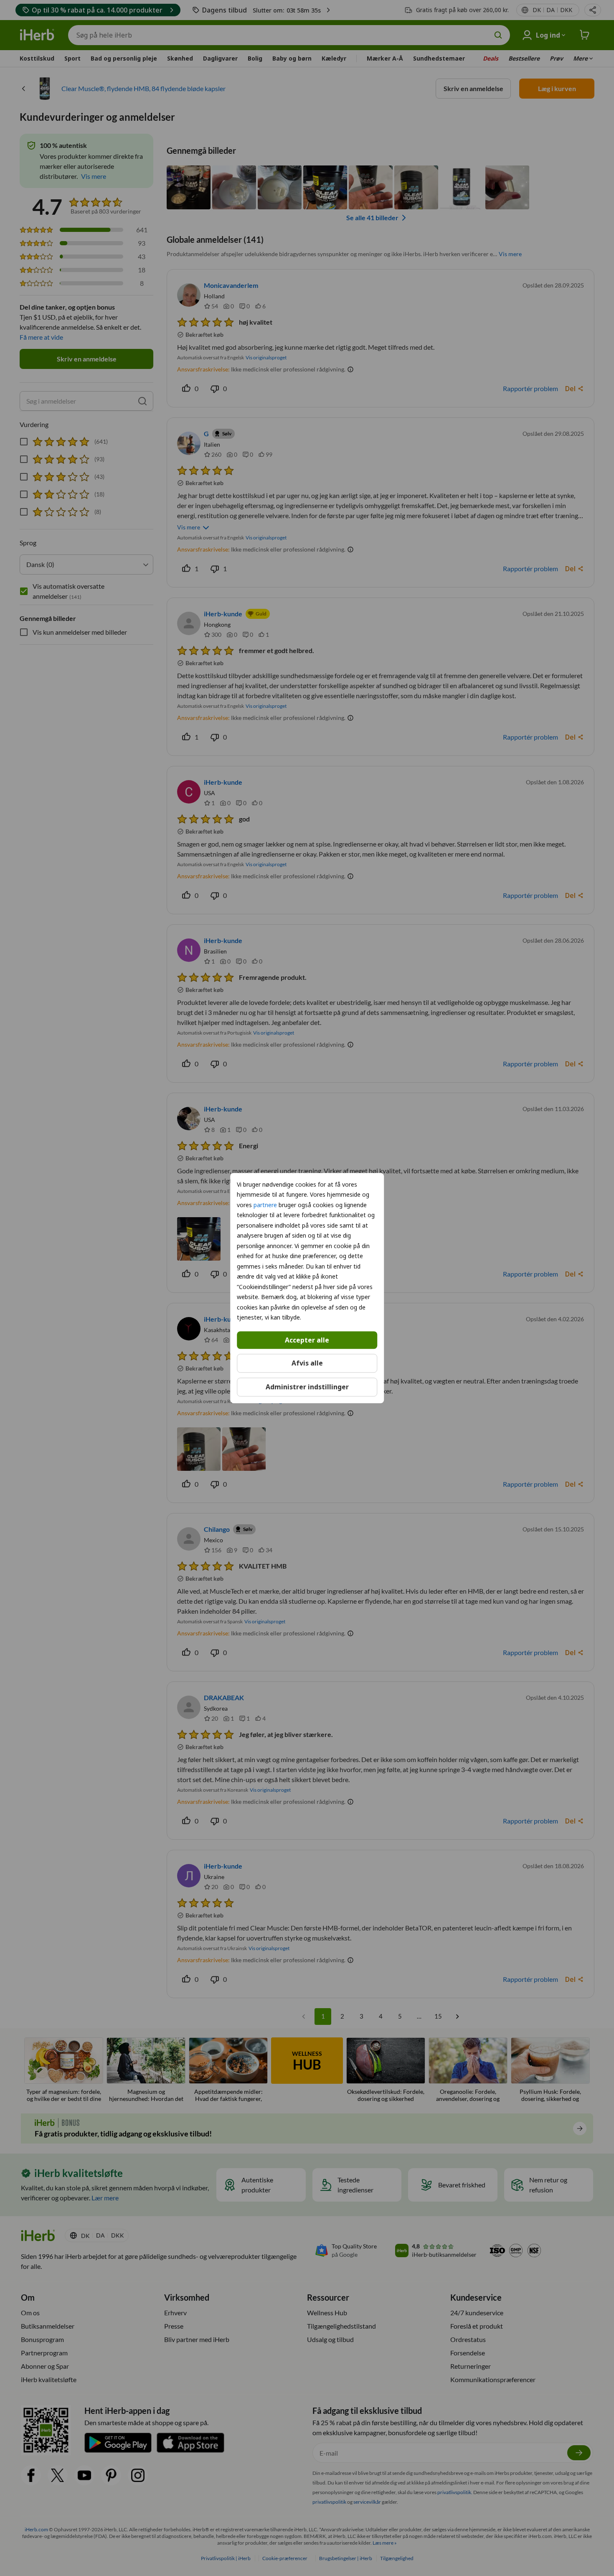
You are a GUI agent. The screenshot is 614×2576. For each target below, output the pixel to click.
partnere (265, 1205)
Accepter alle (307, 1340)
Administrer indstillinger (307, 1387)
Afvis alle (307, 1363)
